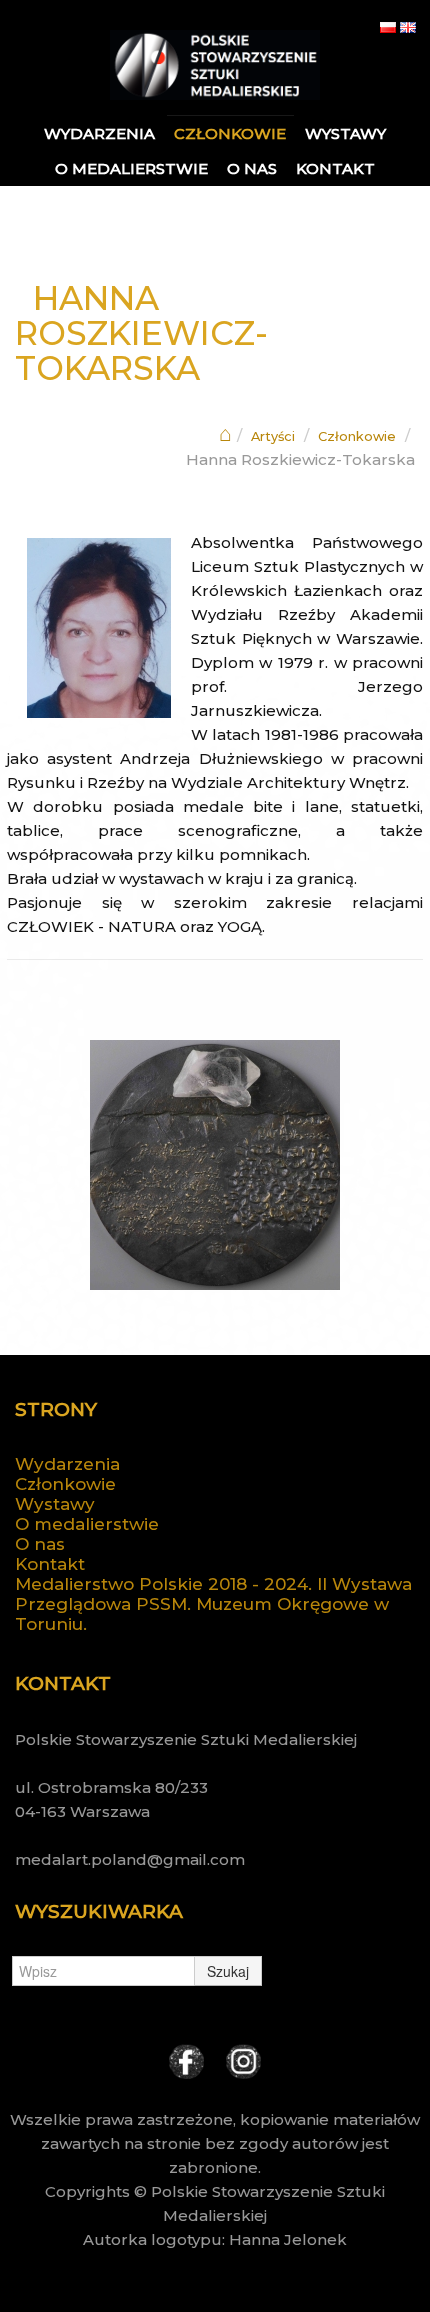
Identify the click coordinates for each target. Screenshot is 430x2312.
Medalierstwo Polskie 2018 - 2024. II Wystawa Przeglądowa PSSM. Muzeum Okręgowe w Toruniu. (213, 1604)
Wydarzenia (99, 133)
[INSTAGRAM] (243, 2059)
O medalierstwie (131, 168)
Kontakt (335, 168)
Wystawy (345, 133)
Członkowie (230, 133)
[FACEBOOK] (186, 2059)
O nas (252, 168)
